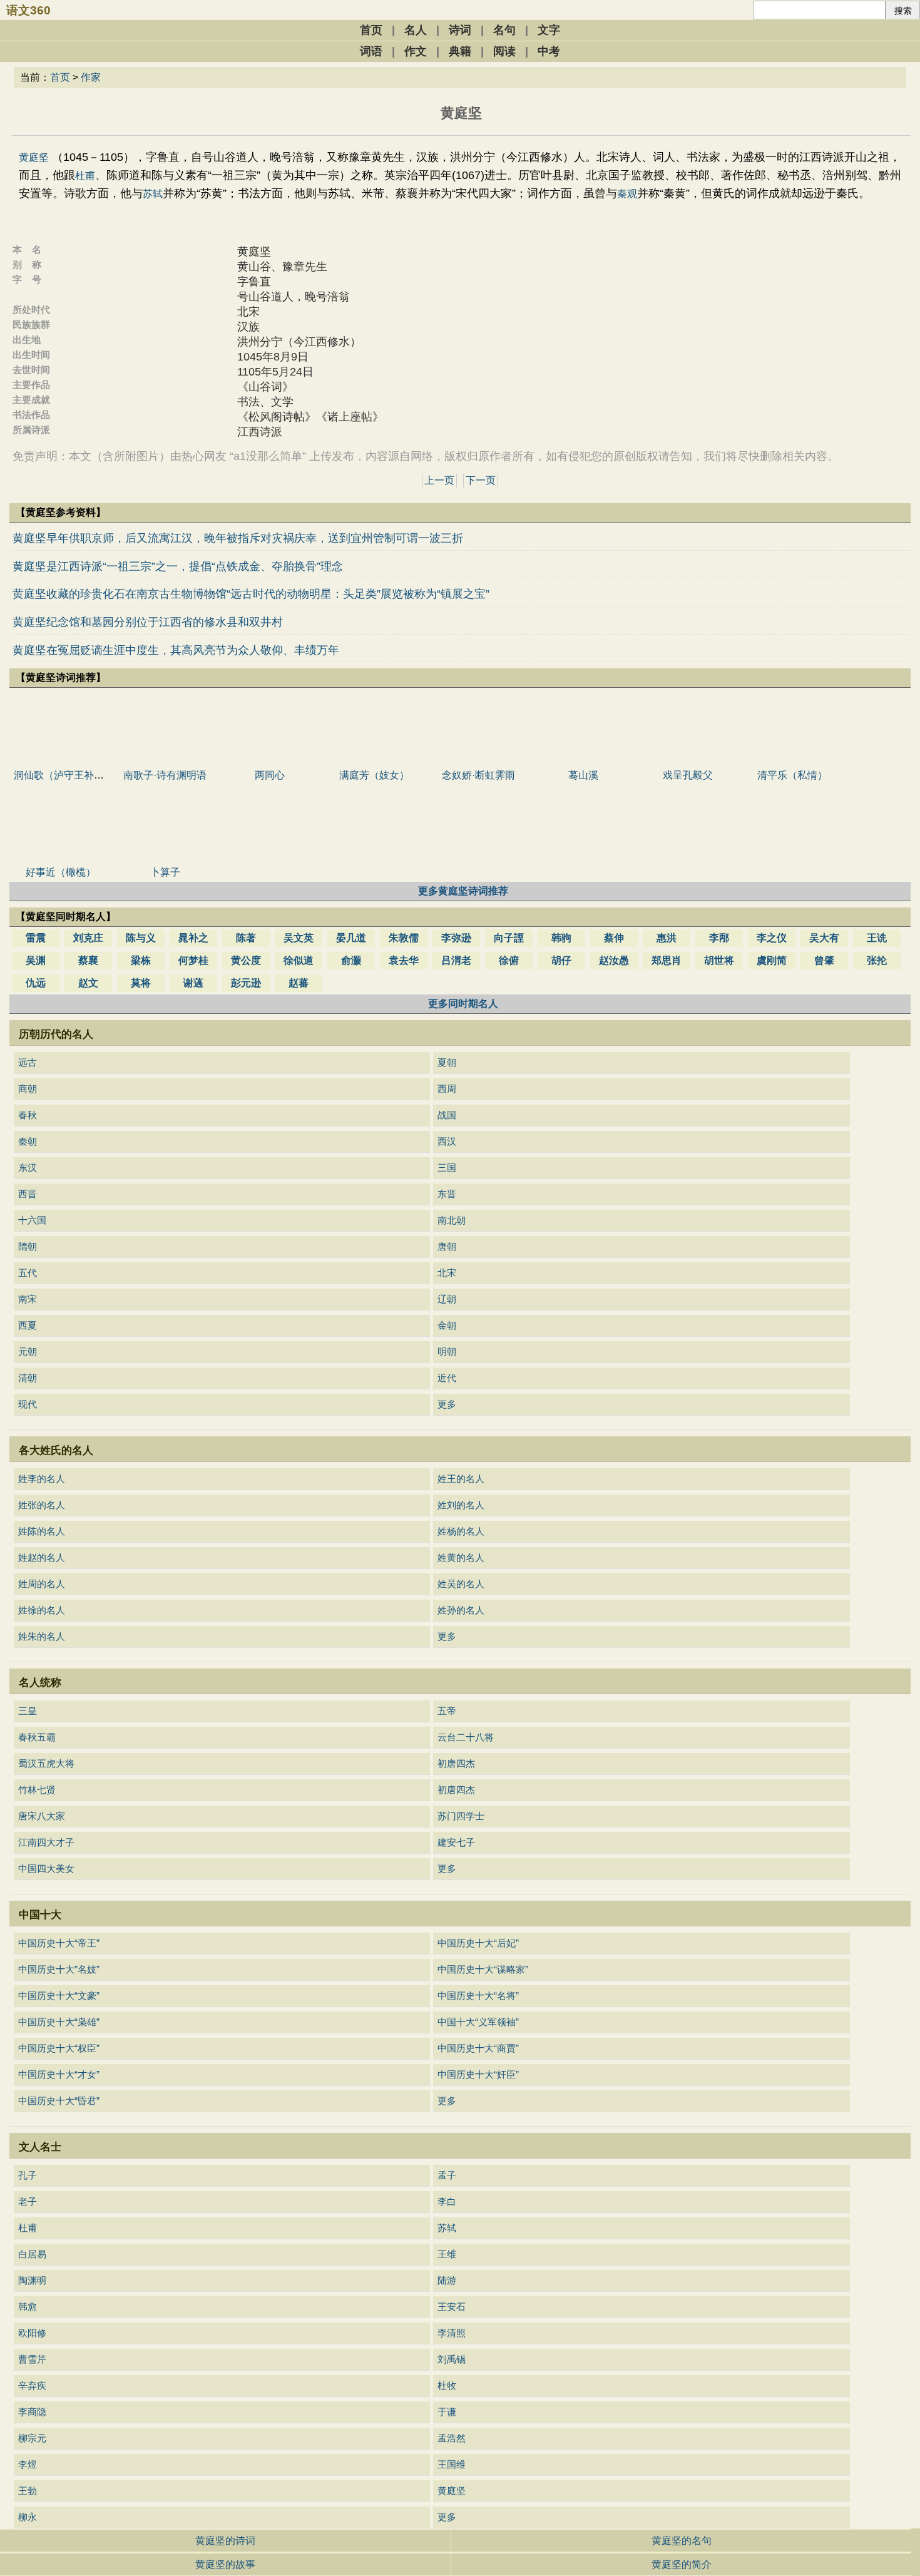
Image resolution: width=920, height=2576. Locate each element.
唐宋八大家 (42, 1816)
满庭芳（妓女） (374, 775)
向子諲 (509, 938)
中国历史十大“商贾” (478, 2048)
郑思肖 (667, 960)
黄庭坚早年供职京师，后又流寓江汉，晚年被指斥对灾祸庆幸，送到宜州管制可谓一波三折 (238, 538)
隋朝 (28, 1246)
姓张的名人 (42, 1505)
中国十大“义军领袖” (478, 2022)
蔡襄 (88, 960)
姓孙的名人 (461, 1610)
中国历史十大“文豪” (59, 1996)
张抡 (877, 960)
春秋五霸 (37, 1737)
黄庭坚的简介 (682, 2564)
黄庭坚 (34, 157)
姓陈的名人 (42, 1531)
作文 (416, 51)
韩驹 (561, 938)
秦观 (627, 194)
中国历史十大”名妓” (59, 1969)
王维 (447, 2254)
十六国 (32, 1220)
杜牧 (447, 2385)
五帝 (447, 1711)
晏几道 (351, 938)
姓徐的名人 (42, 1610)
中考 (549, 51)
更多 (447, 1404)
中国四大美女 (46, 1868)
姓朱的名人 (42, 1636)
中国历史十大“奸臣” (478, 2074)
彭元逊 (246, 983)
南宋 (28, 1299)
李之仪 (772, 938)
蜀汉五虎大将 (46, 1763)
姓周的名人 (42, 1584)
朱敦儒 (404, 938)
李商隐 (32, 2412)
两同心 (270, 775)
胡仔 (561, 960)
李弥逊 (456, 938)
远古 (28, 1062)
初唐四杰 (456, 1763)
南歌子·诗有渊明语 (165, 775)
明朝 (447, 1352)
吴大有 (824, 938)
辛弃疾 (32, 2385)
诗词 (460, 30)
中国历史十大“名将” (478, 1996)
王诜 (877, 938)
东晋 (447, 1194)
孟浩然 (452, 2438)
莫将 (141, 983)
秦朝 (28, 1141)
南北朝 (452, 1220)
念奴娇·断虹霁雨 (478, 775)
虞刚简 (772, 960)
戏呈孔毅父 (688, 775)
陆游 (447, 2280)
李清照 (452, 2333)
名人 (416, 30)
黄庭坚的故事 (225, 2564)
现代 (28, 1404)
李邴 (719, 938)
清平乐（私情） (792, 775)
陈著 (246, 938)
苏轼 (153, 194)
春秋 (28, 1115)
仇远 (36, 983)
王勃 (28, 2491)
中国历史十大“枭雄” (59, 2022)
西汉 (447, 1141)
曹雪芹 (32, 2359)
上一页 (439, 480)
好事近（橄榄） (61, 872)
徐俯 (509, 960)
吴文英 (299, 938)
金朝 (447, 1325)
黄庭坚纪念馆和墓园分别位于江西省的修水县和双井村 (148, 622)
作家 (91, 77)
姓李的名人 (42, 1479)
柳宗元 (32, 2438)
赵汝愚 (614, 960)
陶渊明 (32, 2280)
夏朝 (447, 1062)
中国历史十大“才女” (59, 2074)
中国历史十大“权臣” (59, 2048)
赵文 (88, 983)
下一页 (481, 480)
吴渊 (36, 960)
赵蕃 (299, 983)
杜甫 (85, 176)
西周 (447, 1089)
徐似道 (299, 960)
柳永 (28, 2517)
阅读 (504, 51)
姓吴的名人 (461, 1584)
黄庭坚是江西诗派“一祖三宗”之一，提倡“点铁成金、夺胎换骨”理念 (178, 566)
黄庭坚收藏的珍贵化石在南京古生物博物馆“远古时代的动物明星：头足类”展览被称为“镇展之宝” (251, 594)
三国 (447, 1168)
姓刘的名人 (461, 1505)
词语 (371, 51)
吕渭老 (456, 960)
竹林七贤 (37, 1790)
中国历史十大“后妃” (478, 1943)
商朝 (28, 1089)
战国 (447, 1115)
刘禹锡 (452, 2359)
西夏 (28, 1325)
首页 (371, 30)
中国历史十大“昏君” (59, 2101)
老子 (28, 2201)
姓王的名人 (461, 1479)
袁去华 (404, 960)
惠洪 (667, 938)
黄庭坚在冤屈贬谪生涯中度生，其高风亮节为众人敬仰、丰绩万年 (176, 650)
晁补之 (193, 938)
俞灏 (351, 960)
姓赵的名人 (42, 1557)
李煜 (28, 2464)
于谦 (447, 2412)
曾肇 (824, 960)
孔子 (28, 2175)
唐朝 (447, 1246)
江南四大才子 (46, 1842)
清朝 (28, 1378)
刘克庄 (88, 938)
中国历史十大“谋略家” (483, 1969)
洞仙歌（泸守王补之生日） (74, 775)
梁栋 (141, 960)
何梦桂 (193, 960)
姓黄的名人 (461, 1557)
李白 (447, 2201)
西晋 (28, 1194)
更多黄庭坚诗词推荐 (463, 891)
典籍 (460, 51)
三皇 (28, 1711)
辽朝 (447, 1299)
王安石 (452, 2307)
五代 (28, 1273)
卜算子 (165, 872)
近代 (447, 1378)
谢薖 (193, 983)
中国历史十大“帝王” (59, 1943)
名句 (504, 30)
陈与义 (141, 938)
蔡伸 (614, 938)
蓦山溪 (583, 775)
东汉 (28, 1168)
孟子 (447, 2175)
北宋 (447, 1273)
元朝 (28, 1352)
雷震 (36, 938)
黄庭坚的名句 (682, 2541)
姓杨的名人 (461, 1531)
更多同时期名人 (463, 1004)
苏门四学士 (461, 1816)
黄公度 (246, 960)
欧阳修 (32, 2333)
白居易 (32, 2254)
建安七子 (456, 1842)
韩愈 (28, 2307)
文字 (549, 30)
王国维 (452, 2464)
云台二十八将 (466, 1737)
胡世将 (719, 960)
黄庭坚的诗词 (225, 2541)
